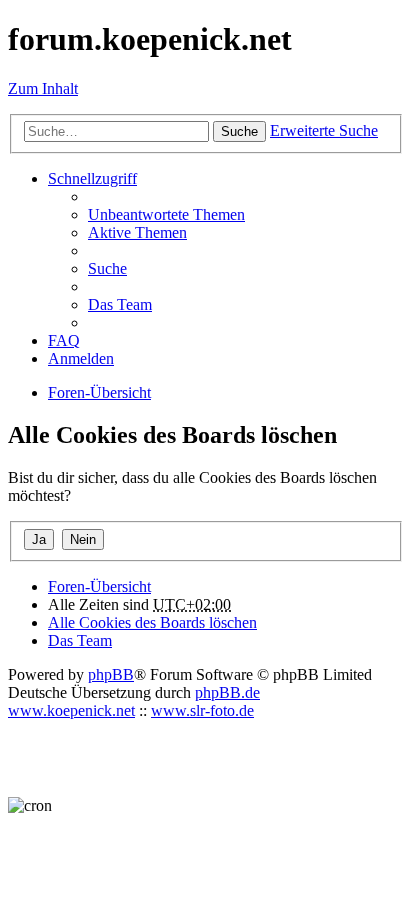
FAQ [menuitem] (64, 340)
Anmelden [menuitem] (81, 358)
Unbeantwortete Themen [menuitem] (166, 214)
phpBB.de (227, 692)
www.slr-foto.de (202, 710)
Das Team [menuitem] (120, 304)
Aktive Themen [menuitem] (137, 232)
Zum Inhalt (43, 88)
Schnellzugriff (92, 178)
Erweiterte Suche (324, 130)
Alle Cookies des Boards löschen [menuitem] (152, 622)
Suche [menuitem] (107, 268)
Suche (239, 131)
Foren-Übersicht (99, 586)
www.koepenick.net (71, 710)
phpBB (111, 674)
